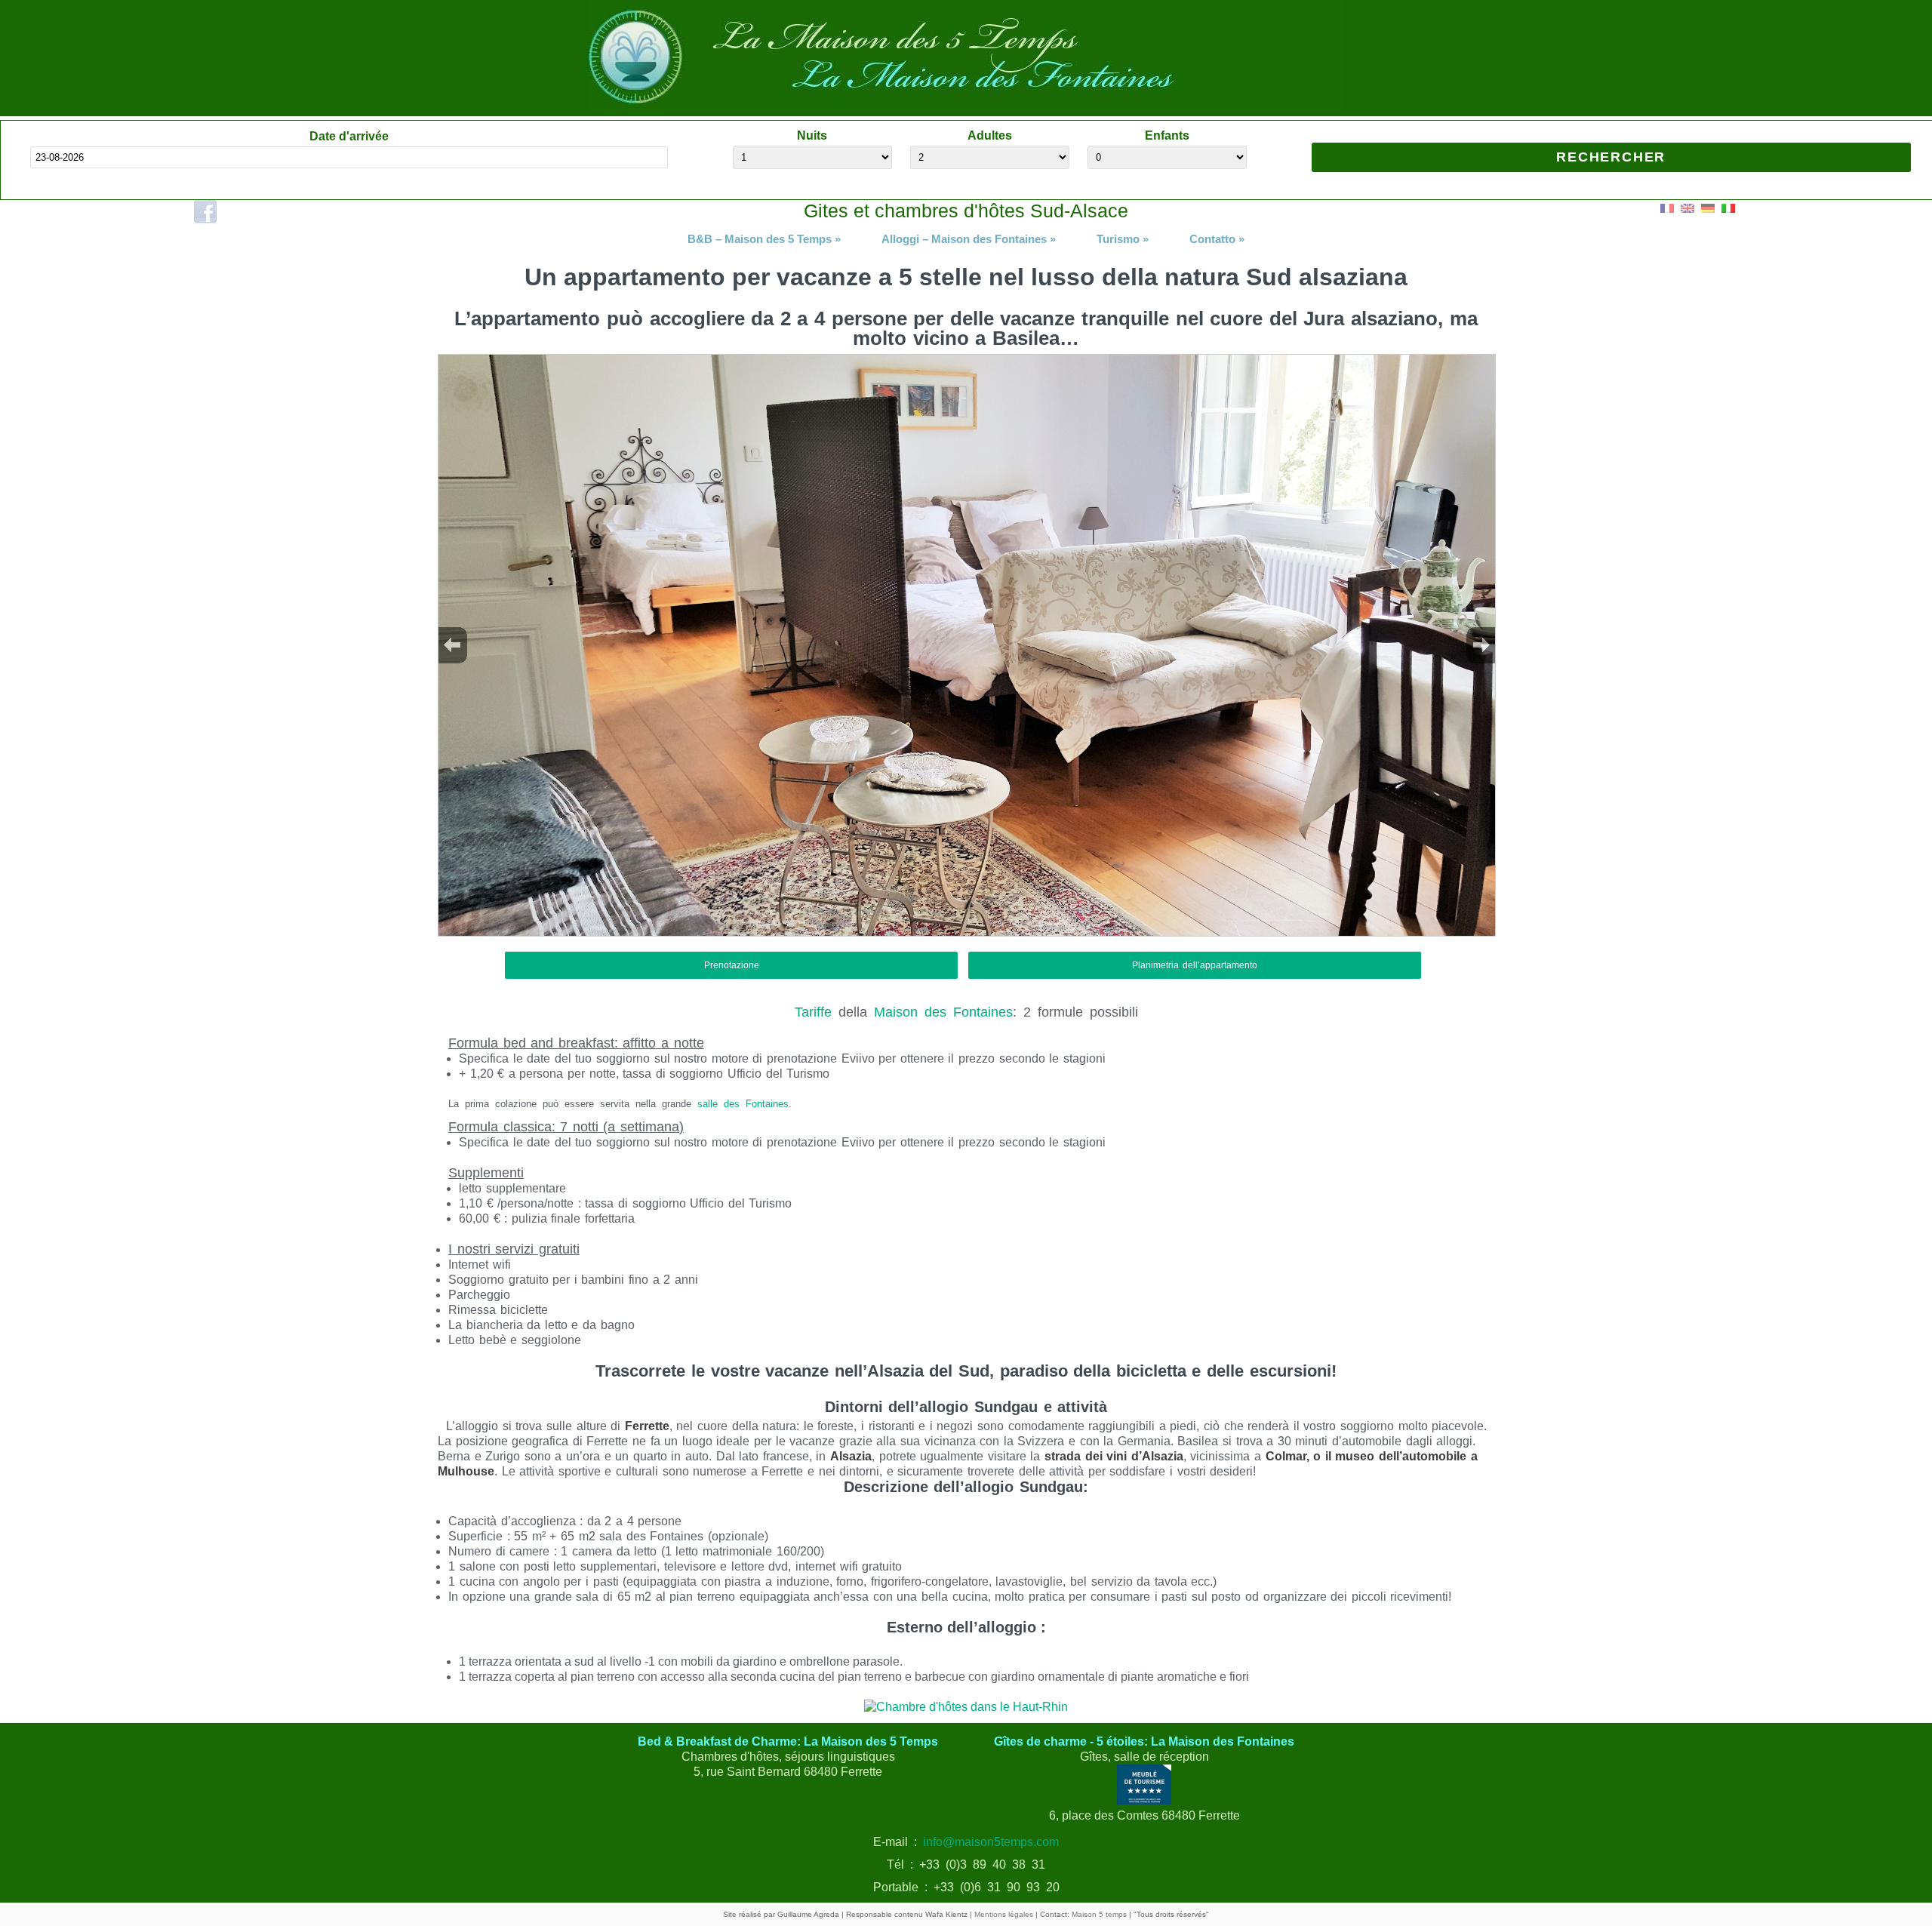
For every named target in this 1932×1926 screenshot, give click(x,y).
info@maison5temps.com (991, 1842)
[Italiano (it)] (1728, 207)
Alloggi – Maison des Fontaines (969, 239)
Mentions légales (1004, 1914)
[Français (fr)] (1667, 207)
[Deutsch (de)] (1708, 207)
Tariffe (813, 1012)
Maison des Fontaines (943, 1012)
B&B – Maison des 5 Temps (764, 239)
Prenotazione (732, 965)
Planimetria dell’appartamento (1195, 965)
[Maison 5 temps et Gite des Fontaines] (966, 108)
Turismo (1123, 239)
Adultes (990, 135)
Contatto (1217, 239)
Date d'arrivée (349, 136)
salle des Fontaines (743, 1104)
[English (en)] (1687, 207)
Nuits (812, 135)
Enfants (1167, 135)
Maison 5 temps (1099, 1914)
